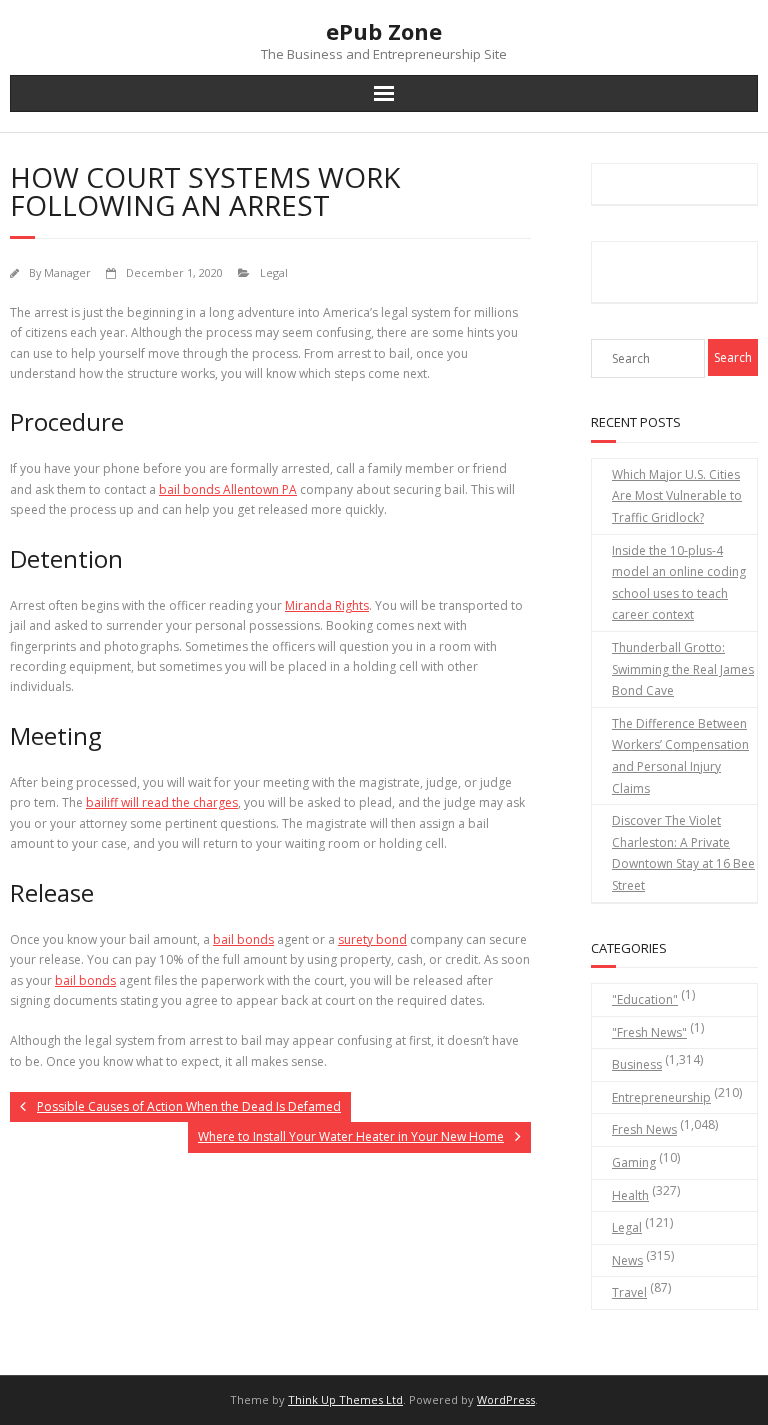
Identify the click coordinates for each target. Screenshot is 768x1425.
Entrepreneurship (661, 1097)
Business (637, 1064)
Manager (67, 272)
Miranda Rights (327, 605)
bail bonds (243, 939)
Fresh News (644, 1129)
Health (630, 1195)
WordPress (506, 1399)
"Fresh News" (649, 1032)
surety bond (372, 939)
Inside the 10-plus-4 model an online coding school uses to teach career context (679, 583)
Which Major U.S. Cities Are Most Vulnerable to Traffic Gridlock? (677, 496)
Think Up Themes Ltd (345, 1399)
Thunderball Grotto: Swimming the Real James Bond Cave (683, 669)
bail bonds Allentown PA (228, 489)
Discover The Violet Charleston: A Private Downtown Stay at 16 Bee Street (683, 853)
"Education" (645, 999)
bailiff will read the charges (162, 802)
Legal (274, 272)
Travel (629, 1292)
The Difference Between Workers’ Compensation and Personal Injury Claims (680, 756)
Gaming (634, 1162)
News (627, 1260)
